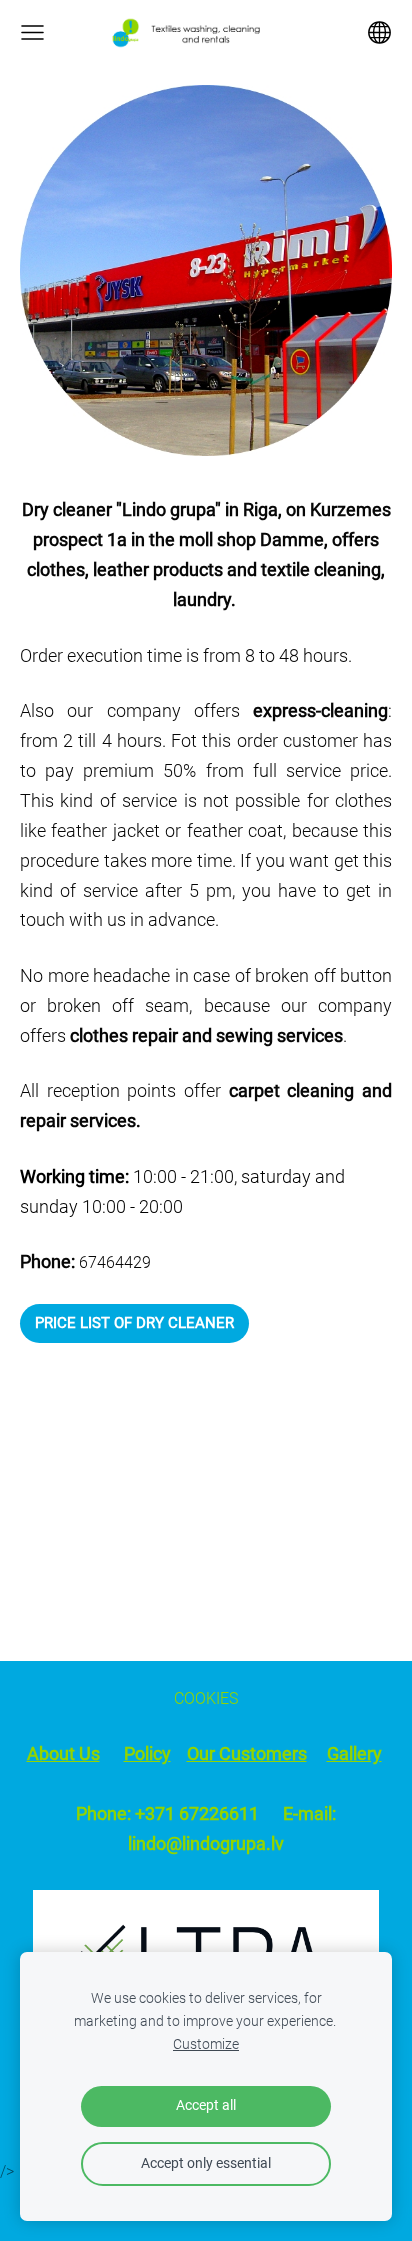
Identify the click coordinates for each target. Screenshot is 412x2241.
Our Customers (247, 1754)
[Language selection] (379, 32)
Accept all (206, 2105)
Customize (206, 2044)
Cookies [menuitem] (206, 1698)
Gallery (354, 1754)
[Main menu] (32, 32)
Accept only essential (206, 2163)
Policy (147, 1754)
